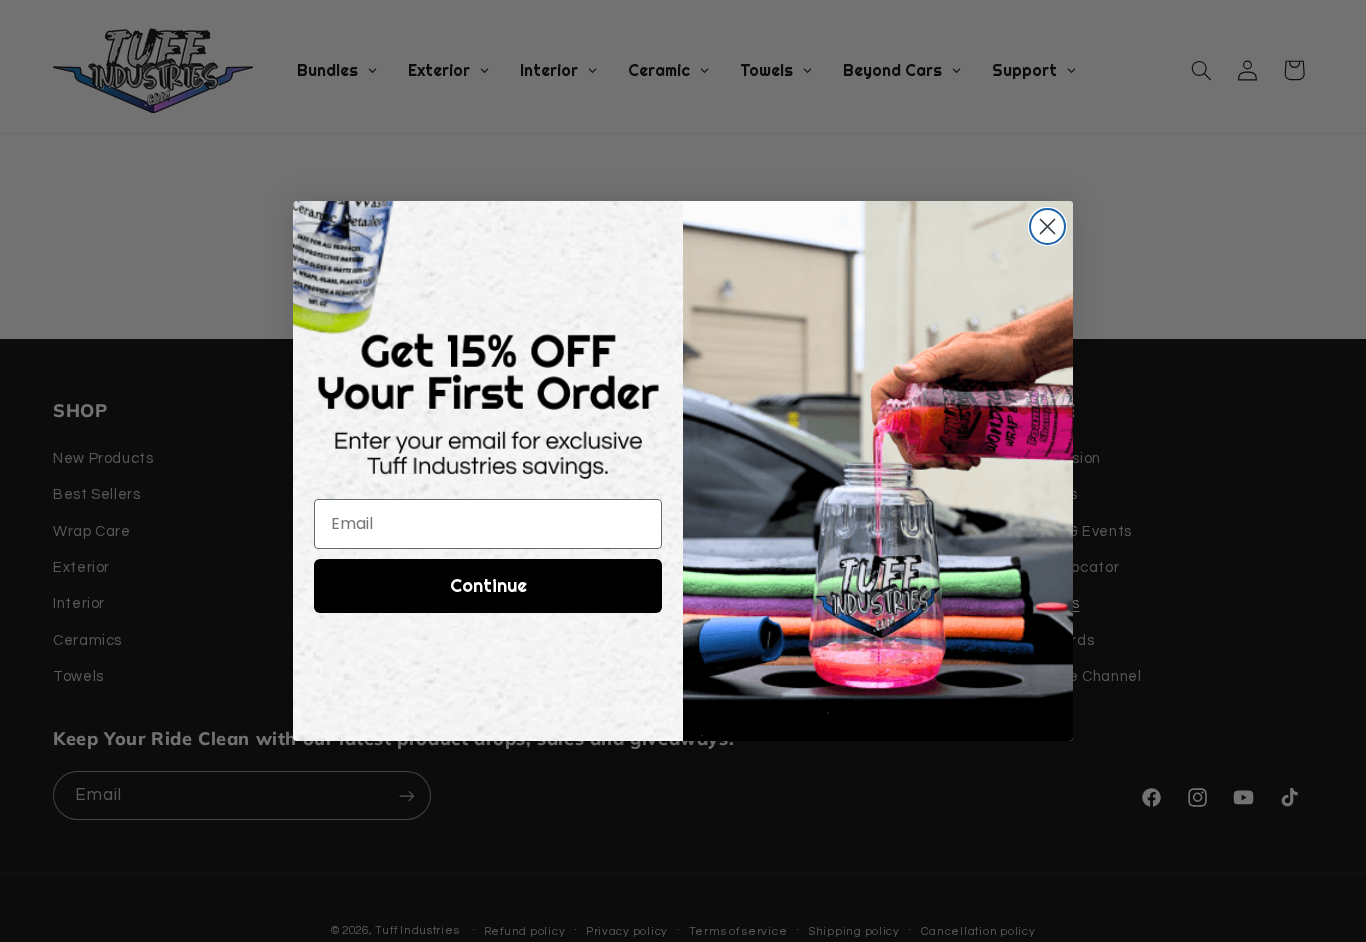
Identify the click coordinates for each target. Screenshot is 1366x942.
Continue (488, 585)
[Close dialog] (1047, 226)
